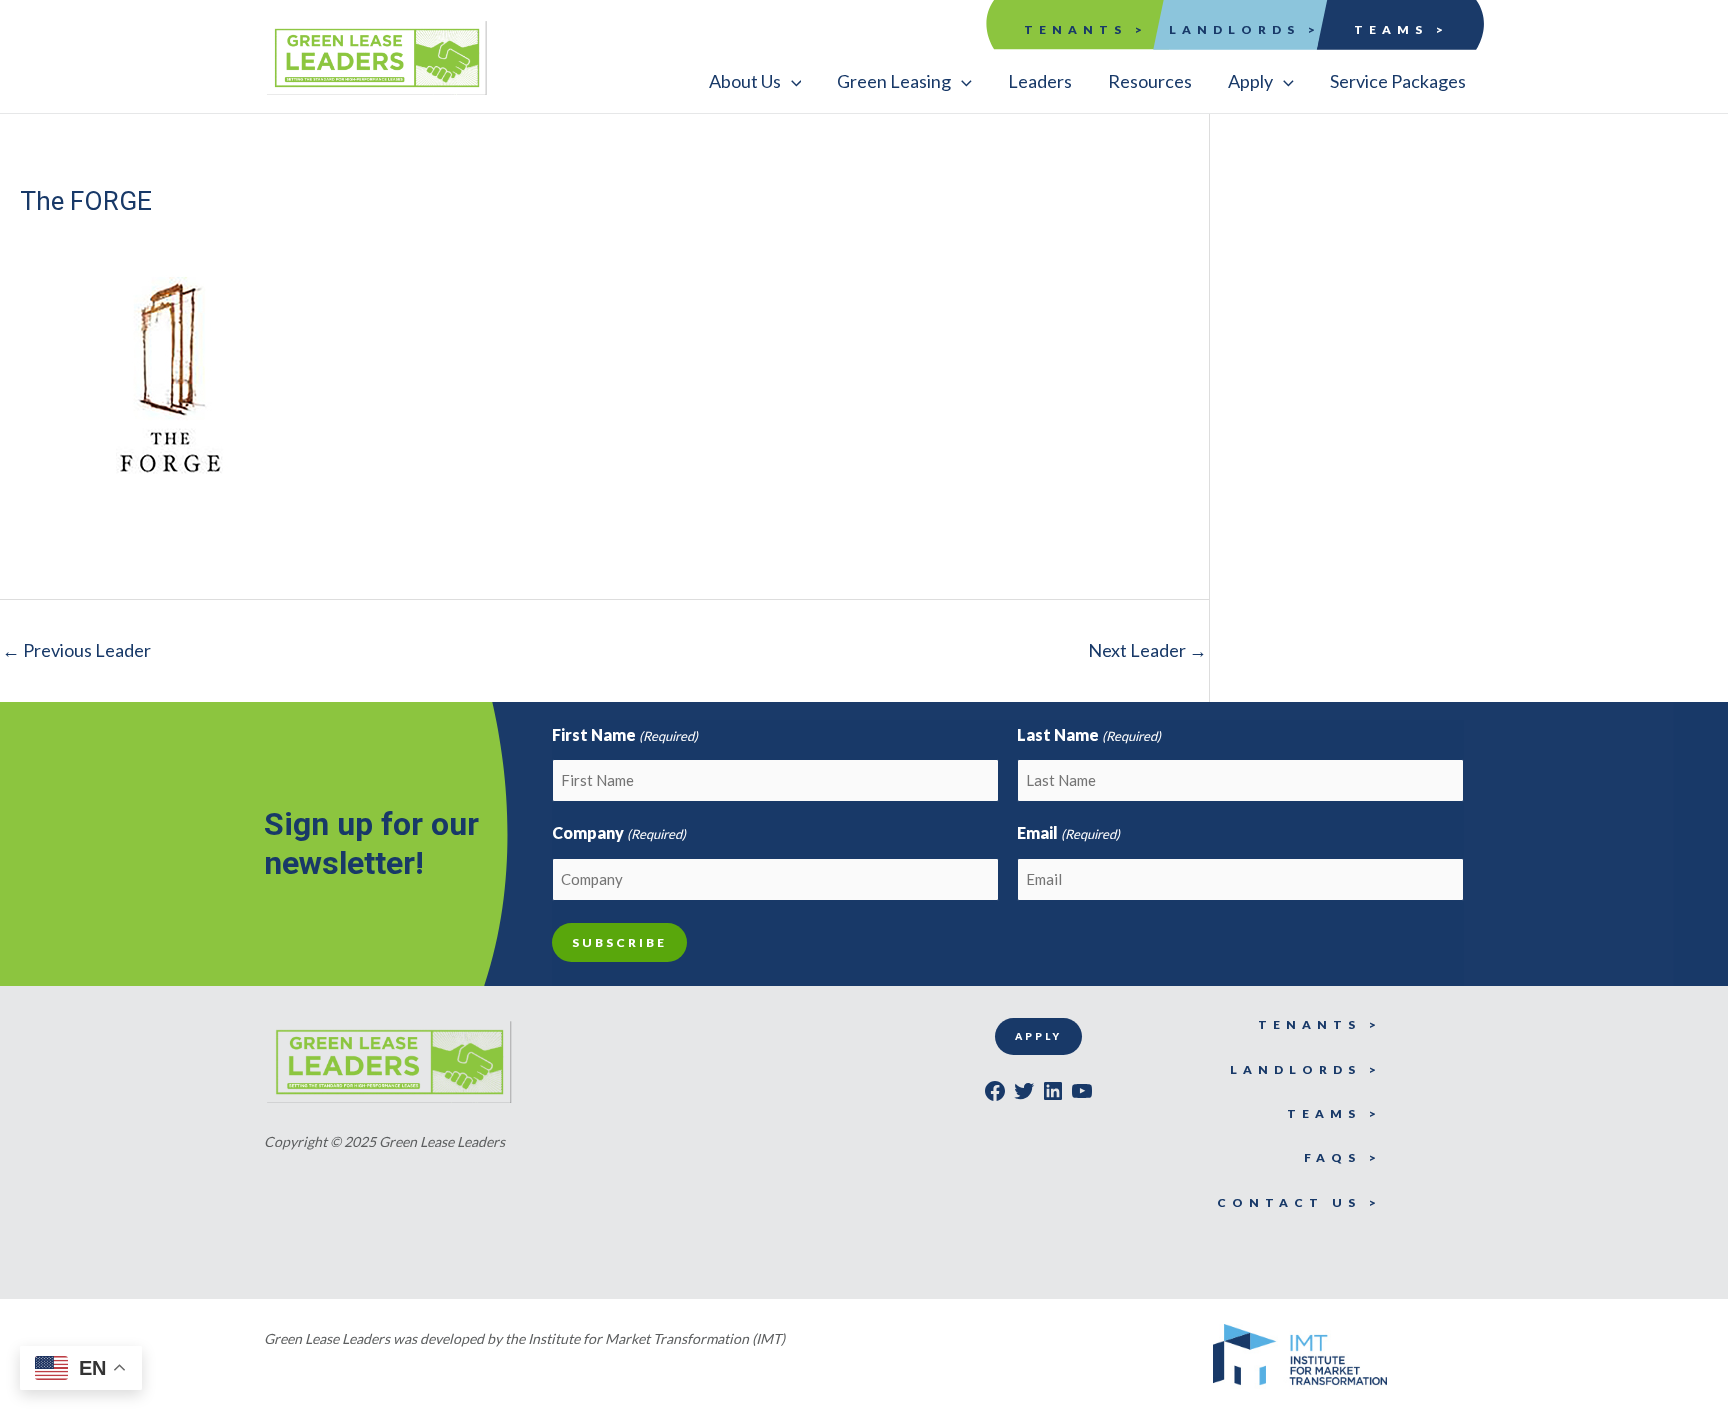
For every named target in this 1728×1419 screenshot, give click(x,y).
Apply (1038, 1036)
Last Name (1089, 734)
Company (619, 832)
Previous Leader (76, 650)
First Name (625, 734)
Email (1068, 832)
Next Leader (1147, 650)
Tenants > (1086, 29)
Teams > (1401, 29)
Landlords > (1245, 29)
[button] (755, 81)
